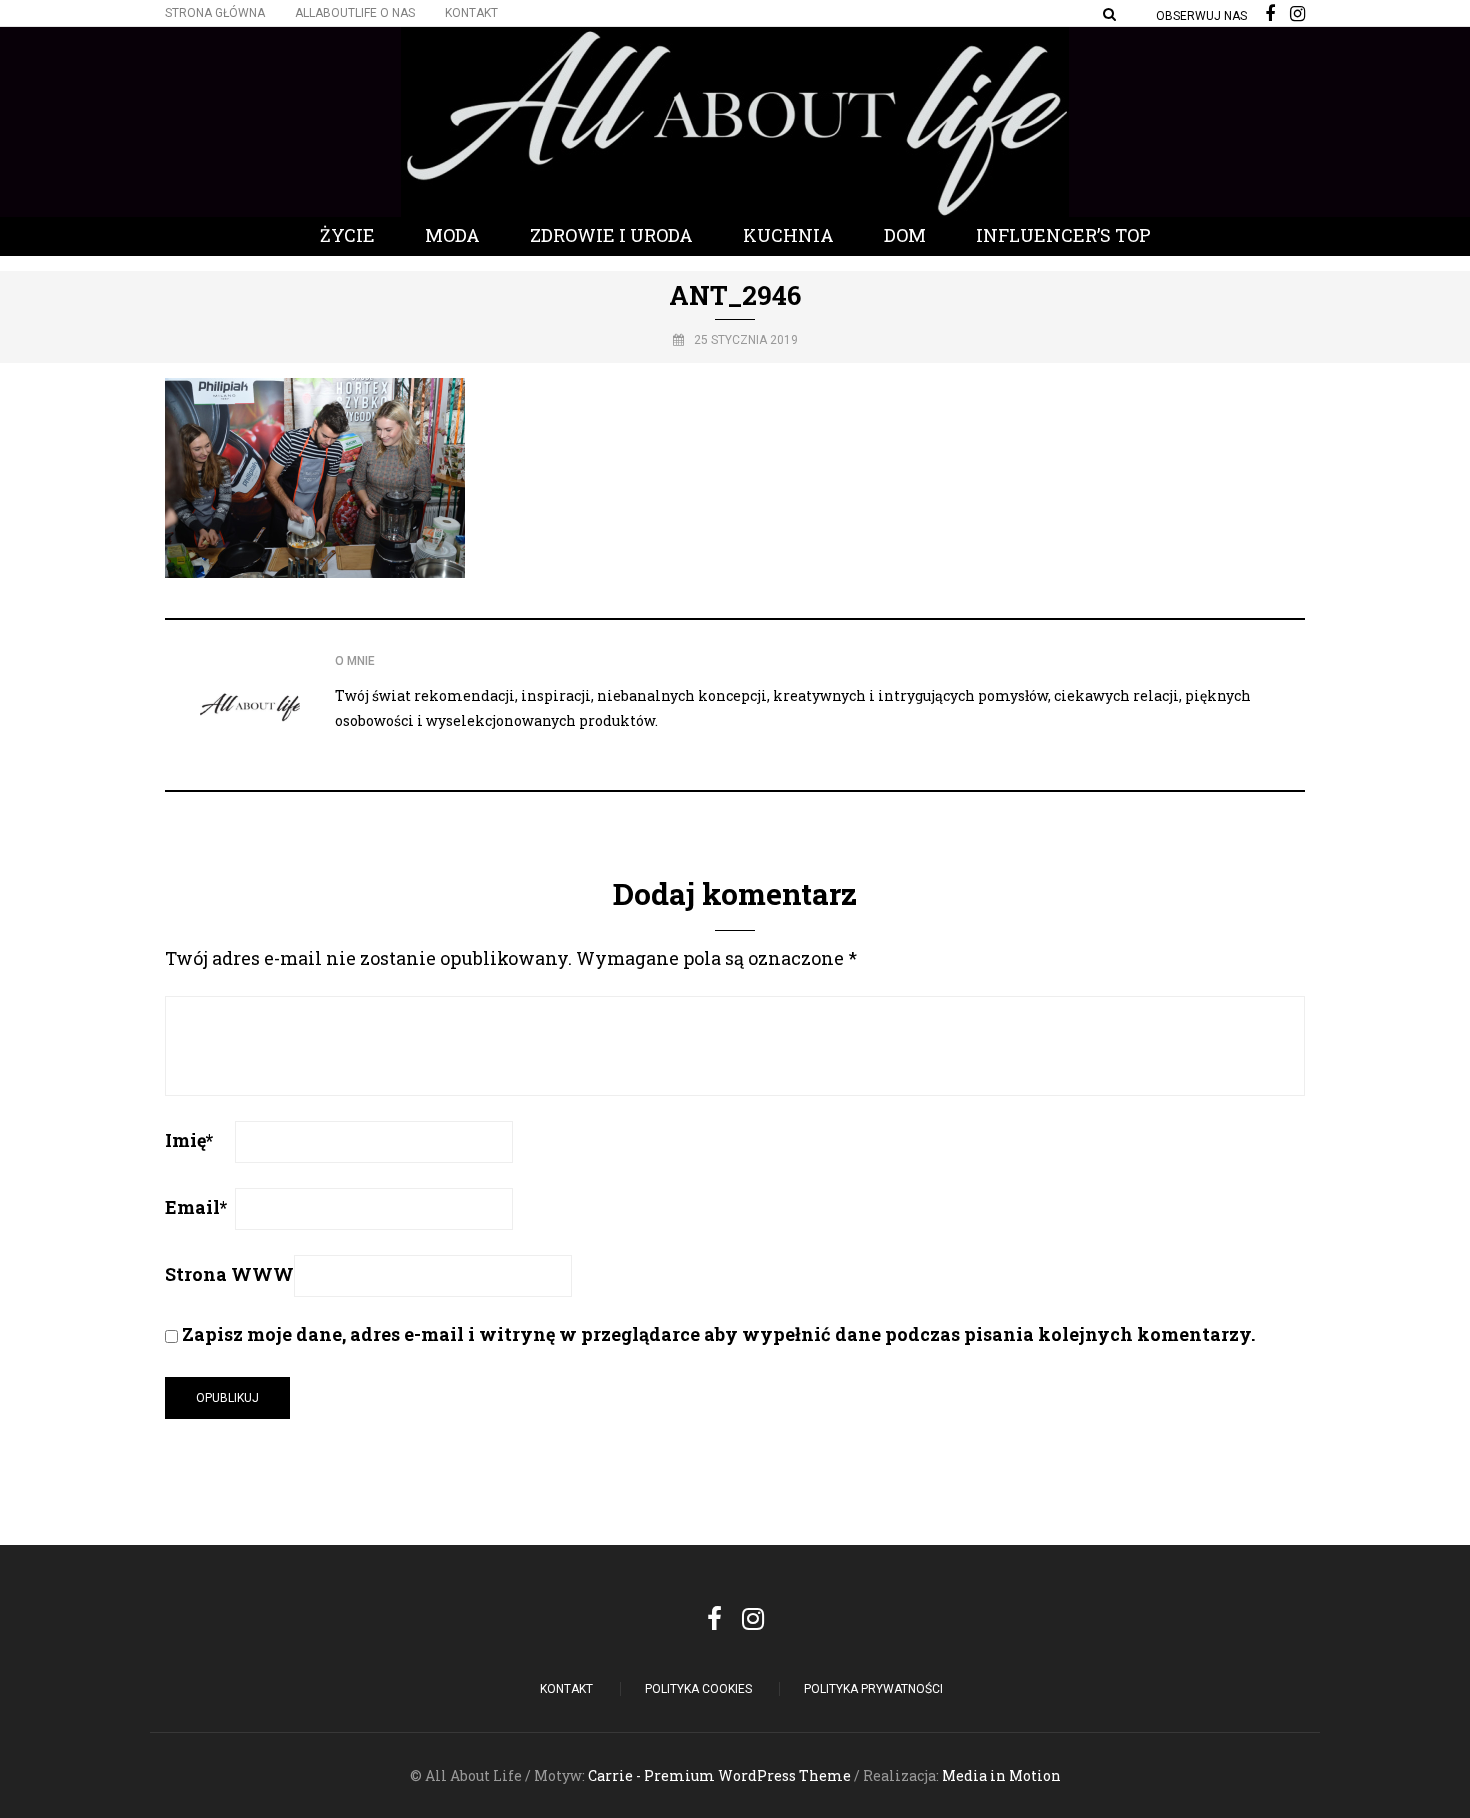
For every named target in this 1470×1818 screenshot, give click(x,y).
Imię (189, 1140)
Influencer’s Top (1063, 235)
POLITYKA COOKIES (698, 1689)
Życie (347, 235)
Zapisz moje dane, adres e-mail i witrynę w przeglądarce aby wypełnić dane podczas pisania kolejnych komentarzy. (718, 1334)
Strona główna (215, 13)
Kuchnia (788, 235)
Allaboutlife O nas (355, 13)
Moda (452, 235)
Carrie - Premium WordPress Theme (719, 1775)
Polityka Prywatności (873, 1689)
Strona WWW (229, 1274)
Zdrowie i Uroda (611, 235)
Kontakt (471, 13)
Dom (905, 235)
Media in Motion (1001, 1775)
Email (196, 1207)
